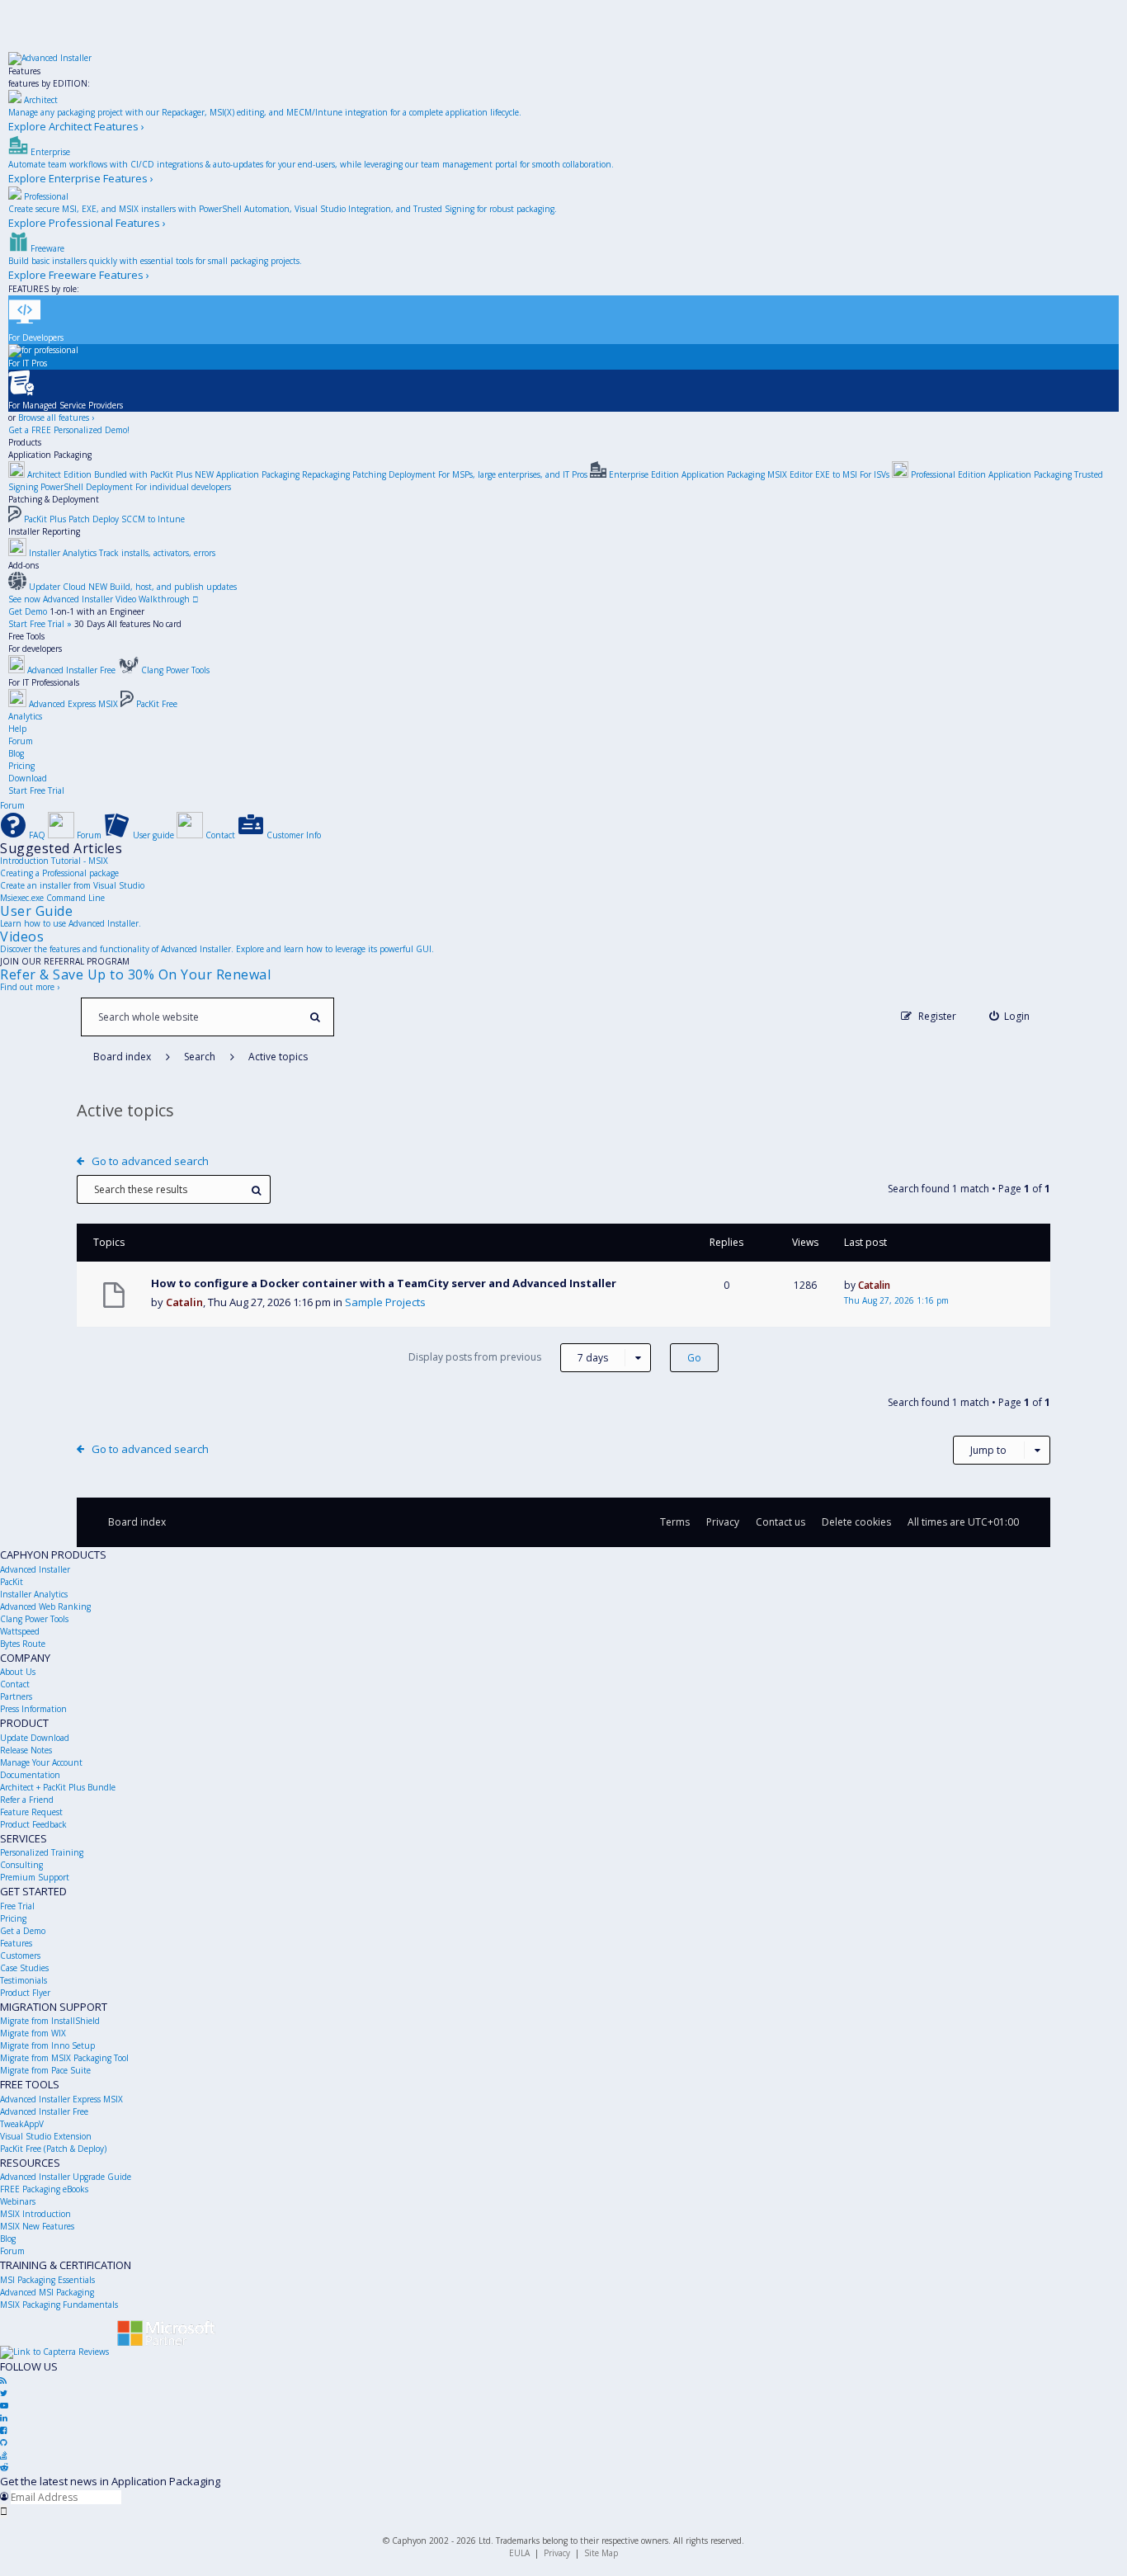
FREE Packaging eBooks (44, 2189)
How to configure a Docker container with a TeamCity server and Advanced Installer (384, 1283)
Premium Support (35, 1877)
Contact (15, 1684)
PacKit (12, 1582)
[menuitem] (1010, 1016)
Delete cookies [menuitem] (856, 1522)
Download (28, 778)
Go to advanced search (150, 1161)
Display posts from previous (508, 1357)
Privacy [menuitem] (723, 1522)
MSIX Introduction (35, 2214)
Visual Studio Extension (46, 2136)
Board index (137, 1522)
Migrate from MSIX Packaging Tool (64, 2058)
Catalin (184, 1302)
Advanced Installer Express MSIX (61, 2099)
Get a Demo (23, 1931)
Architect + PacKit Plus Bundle (58, 1787)
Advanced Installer (35, 1569)
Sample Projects (385, 1302)
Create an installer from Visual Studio (72, 885)
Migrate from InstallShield (50, 2021)
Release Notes (26, 1750)
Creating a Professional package (59, 873)
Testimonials (24, 1980)
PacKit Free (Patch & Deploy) (53, 2149)
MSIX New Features (37, 2226)
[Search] (315, 1017)
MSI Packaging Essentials (47, 2280)
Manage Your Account (41, 1762)
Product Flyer (25, 1993)
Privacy (557, 2553)
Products (25, 442)
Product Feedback (33, 1824)
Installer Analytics (34, 1594)
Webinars (18, 2201)
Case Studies (24, 1968)
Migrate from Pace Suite (45, 2070)
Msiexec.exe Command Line (52, 898)
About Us (18, 1672)
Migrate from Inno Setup (47, 2045)
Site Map (601, 2553)
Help (17, 729)
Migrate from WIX (33, 2033)
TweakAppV (22, 2124)
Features (24, 71)
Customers (20, 1956)
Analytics (25, 716)
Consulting (21, 1865)
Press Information (33, 1709)
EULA (519, 2553)
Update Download (35, 1738)
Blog (16, 753)
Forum (21, 741)
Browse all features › (56, 418)
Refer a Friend (27, 1800)
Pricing (21, 766)
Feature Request (31, 1812)
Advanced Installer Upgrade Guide (66, 2177)
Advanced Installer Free (44, 2111)
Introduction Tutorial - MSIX (54, 861)
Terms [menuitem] (675, 1522)
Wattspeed (20, 1631)
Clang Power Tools (34, 1619)
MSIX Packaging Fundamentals (59, 2305)
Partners (16, 1696)
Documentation (30, 1775)
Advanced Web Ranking (45, 1606)
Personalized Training (42, 1852)
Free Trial (17, 1906)
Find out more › (30, 987)
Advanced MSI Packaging (47, 2292)
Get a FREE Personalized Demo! (69, 430)
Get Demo (28, 611)
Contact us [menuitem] (780, 1522)
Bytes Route (23, 1644)
